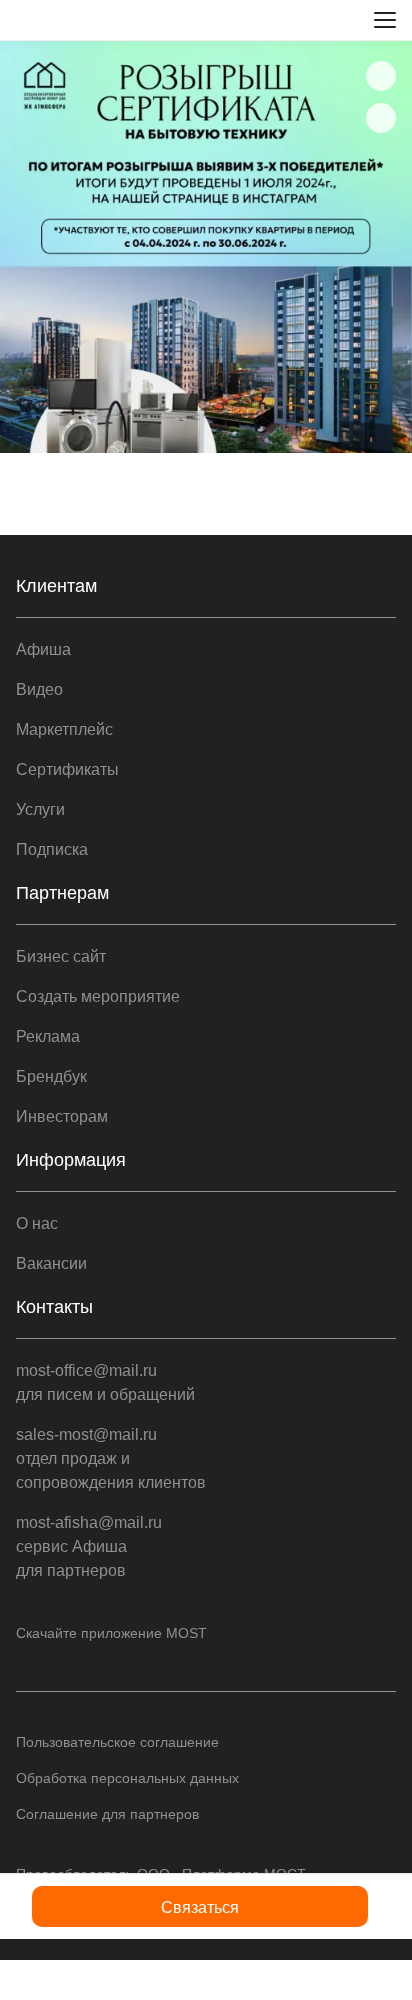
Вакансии (51, 1263)
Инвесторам (62, 1116)
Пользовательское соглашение (117, 1742)
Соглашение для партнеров (107, 1814)
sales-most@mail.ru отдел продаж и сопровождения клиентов (111, 1458)
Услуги (40, 809)
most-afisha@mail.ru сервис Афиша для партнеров (89, 1546)
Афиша (43, 649)
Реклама (48, 1036)
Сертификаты (67, 769)
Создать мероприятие (98, 996)
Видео (39, 689)
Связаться (200, 1907)
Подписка (52, 849)
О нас (37, 1223)
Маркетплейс (64, 729)
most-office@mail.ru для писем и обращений (105, 1382)
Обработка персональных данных (127, 1778)
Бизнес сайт (61, 956)
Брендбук (51, 1076)
